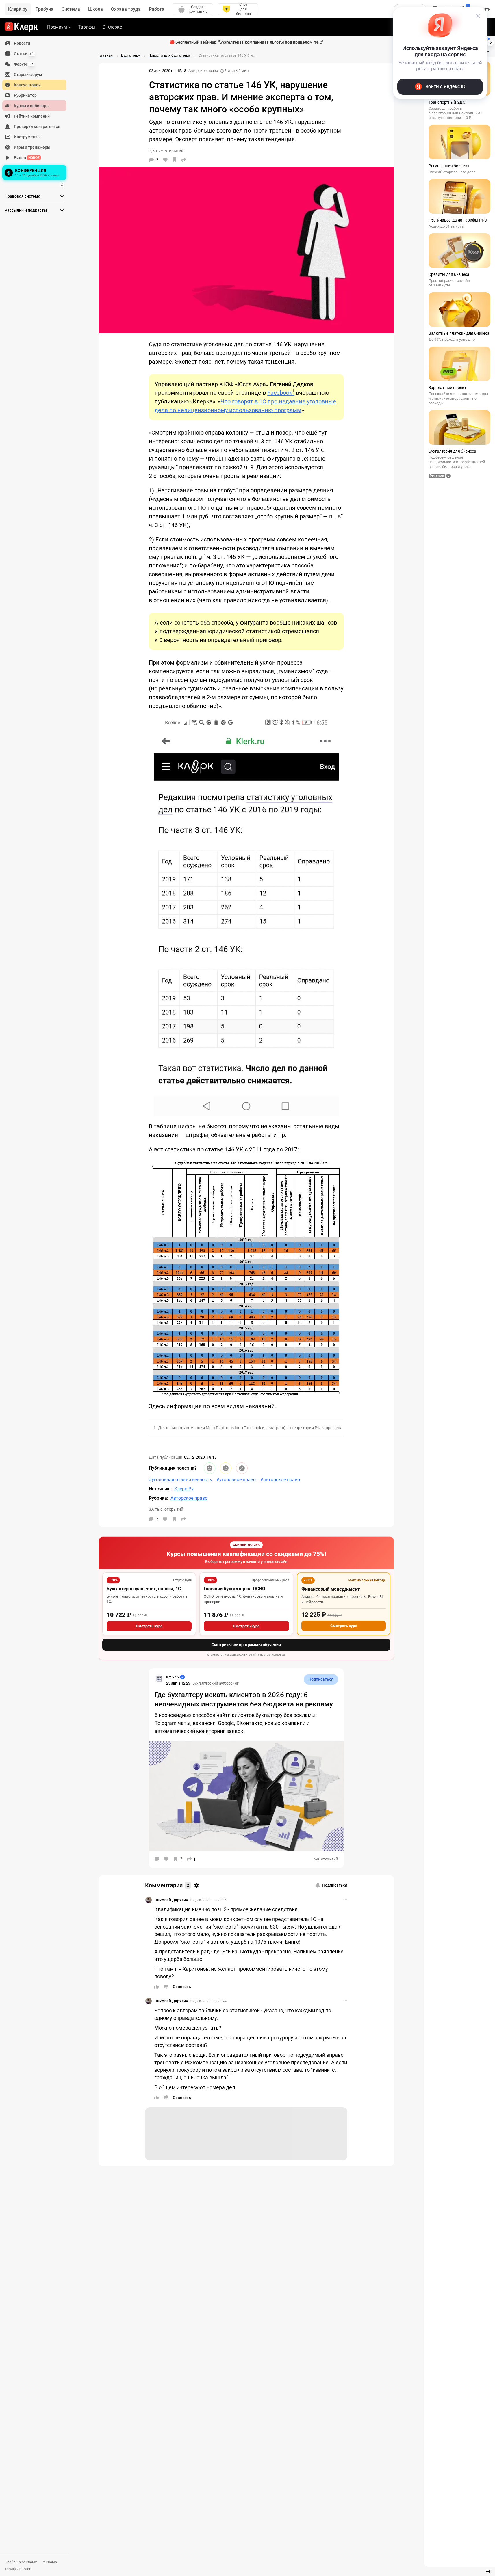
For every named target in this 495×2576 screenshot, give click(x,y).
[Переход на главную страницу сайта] (21, 27)
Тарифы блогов (18, 2569)
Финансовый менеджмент (331, 1589)
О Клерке (112, 27)
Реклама (49, 2562)
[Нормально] (226, 1468)
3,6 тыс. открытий (166, 1509)
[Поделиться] (184, 160)
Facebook (281, 393)
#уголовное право (236, 1480)
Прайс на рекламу (21, 2562)
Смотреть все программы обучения (246, 1645)
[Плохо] (242, 1468)
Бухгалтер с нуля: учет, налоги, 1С (144, 1589)
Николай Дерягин (171, 1900)
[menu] (37, 110)
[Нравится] (165, 160)
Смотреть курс (149, 1626)
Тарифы (87, 27)
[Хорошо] (210, 1468)
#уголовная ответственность (180, 1480)
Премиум (57, 27)
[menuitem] (34, 43)
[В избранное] (175, 160)
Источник (160, 1489)
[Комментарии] (157, 1859)
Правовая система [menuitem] (23, 196)
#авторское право (280, 1480)
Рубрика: (158, 1498)
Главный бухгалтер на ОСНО (234, 1589)
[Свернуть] (488, 2571)
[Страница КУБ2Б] (159, 1679)
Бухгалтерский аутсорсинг (215, 1683)
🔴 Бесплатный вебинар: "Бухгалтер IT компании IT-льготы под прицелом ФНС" (246, 42)
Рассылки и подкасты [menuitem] (26, 210)
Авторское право (203, 71)
